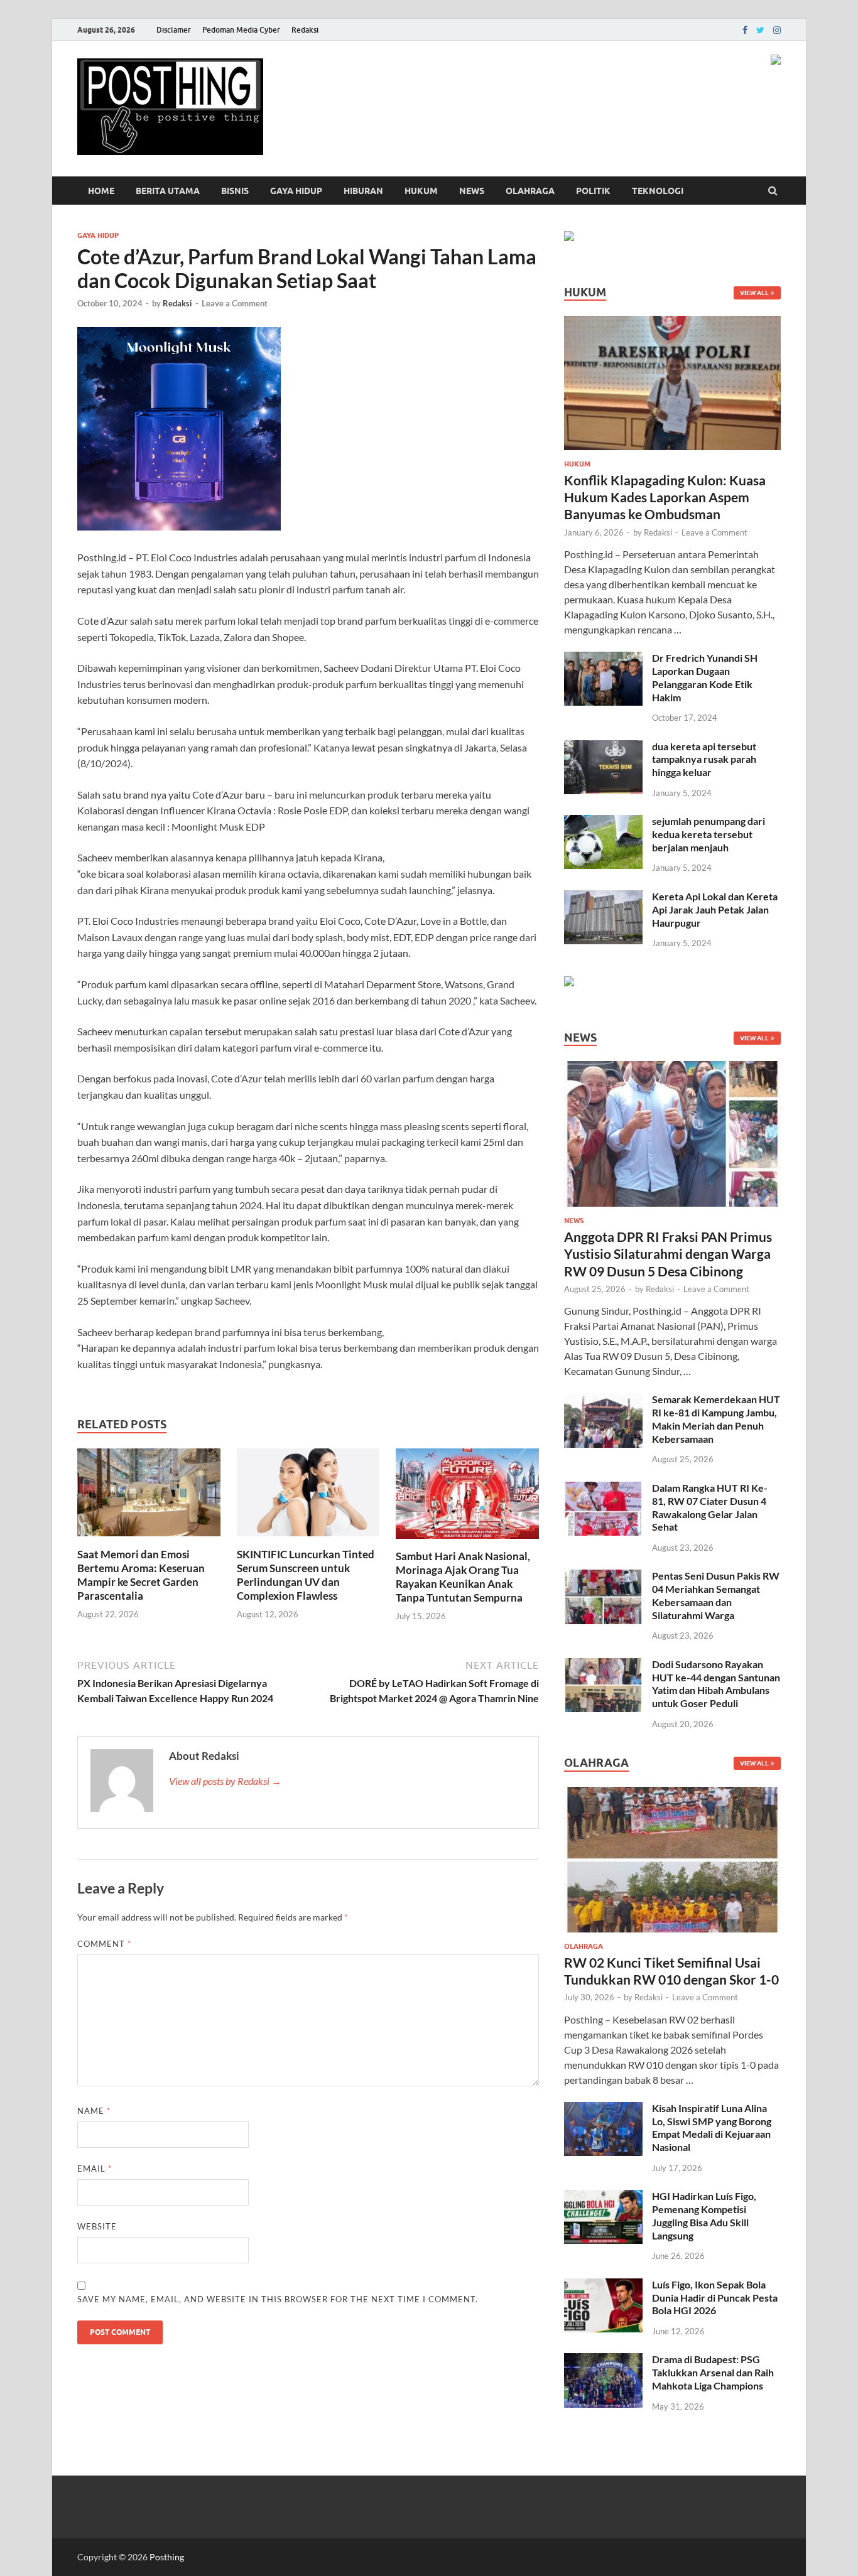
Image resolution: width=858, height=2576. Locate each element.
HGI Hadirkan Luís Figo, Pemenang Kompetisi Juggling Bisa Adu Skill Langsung (704, 2215)
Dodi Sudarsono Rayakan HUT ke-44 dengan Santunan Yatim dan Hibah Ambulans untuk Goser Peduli (716, 1684)
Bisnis (235, 191)
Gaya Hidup (296, 191)
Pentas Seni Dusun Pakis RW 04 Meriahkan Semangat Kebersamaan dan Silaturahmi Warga (716, 1595)
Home (101, 191)
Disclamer (174, 30)
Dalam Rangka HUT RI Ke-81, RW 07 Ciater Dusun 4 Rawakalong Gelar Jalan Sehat (710, 1507)
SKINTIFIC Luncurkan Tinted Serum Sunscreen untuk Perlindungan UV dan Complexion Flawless (306, 1575)
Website (97, 2226)
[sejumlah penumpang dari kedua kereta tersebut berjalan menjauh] (603, 822)
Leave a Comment (235, 303)
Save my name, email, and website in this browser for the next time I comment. (278, 2299)
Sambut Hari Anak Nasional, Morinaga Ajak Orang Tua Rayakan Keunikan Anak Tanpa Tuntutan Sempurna (463, 1577)
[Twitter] (760, 30)
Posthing (167, 2557)
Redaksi (305, 30)
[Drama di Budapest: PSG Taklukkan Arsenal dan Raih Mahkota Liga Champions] (603, 2360)
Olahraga (530, 191)
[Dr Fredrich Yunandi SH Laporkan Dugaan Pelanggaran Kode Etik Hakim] (603, 659)
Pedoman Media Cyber (241, 30)
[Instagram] (777, 30)
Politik (593, 191)
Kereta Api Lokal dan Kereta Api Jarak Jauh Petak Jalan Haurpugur (715, 909)
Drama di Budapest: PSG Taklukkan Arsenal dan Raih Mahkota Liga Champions (713, 2372)
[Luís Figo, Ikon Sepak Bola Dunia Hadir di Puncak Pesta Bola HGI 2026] (603, 2286)
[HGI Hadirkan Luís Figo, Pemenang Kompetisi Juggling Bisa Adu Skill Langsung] (603, 2197)
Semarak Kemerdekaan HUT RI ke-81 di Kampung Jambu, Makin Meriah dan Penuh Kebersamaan (716, 1419)
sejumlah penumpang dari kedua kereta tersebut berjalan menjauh (709, 834)
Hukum (421, 191)
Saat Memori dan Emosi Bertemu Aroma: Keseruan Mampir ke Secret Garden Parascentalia (141, 1575)
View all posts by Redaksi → (225, 1781)
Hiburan (363, 191)
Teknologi (658, 191)
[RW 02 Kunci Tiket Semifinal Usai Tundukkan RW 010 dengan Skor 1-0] (672, 1794)
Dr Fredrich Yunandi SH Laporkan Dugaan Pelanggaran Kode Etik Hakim (705, 677)
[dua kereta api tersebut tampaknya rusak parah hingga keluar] (603, 747)
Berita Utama (168, 191)
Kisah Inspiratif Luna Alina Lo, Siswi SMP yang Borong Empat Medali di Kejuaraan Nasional (712, 2127)
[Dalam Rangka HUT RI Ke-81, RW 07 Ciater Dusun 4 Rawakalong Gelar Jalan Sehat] (603, 1489)
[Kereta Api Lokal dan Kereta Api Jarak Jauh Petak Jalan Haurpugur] (603, 897)
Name (94, 2111)
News (472, 191)
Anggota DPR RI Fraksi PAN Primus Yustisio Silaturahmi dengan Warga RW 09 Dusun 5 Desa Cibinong (668, 1254)
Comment (104, 1944)
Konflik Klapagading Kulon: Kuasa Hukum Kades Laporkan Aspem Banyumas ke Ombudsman (665, 497)
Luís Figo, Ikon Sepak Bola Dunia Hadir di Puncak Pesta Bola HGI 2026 (715, 2298)
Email (95, 2169)
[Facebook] (745, 30)
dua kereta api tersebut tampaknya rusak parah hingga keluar (704, 759)
